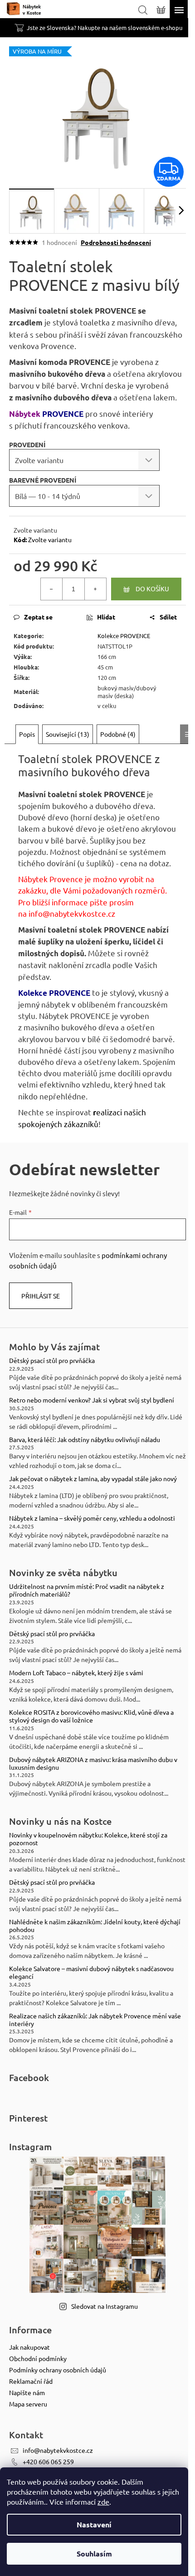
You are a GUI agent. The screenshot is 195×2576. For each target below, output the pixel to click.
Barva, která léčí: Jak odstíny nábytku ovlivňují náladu (85, 1440)
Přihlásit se (41, 1296)
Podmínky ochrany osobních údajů (58, 2370)
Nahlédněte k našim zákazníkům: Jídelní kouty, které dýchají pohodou (95, 1926)
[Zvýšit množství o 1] (95, 589)
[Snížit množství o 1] (52, 589)
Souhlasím (94, 2554)
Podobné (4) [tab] (118, 734)
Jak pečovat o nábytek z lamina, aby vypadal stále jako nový (93, 1479)
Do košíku (152, 589)
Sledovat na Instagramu (105, 2306)
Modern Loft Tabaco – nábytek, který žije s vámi (76, 1673)
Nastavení (94, 2524)
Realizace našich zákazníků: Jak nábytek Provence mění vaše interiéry (95, 2020)
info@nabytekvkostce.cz (72, 913)
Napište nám (27, 2392)
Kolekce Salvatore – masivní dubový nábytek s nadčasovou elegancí (91, 1972)
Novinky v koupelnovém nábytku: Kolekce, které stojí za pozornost (88, 1839)
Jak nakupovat (29, 2347)
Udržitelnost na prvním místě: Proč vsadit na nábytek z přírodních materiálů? (87, 1590)
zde (103, 2501)
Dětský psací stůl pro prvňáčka (52, 1360)
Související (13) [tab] (68, 734)
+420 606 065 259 (48, 2461)
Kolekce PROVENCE (124, 636)
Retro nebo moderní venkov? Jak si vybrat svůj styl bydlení (92, 1400)
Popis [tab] (27, 734)
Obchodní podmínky (38, 2358)
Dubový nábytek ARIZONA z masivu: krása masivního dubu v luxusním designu (93, 1763)
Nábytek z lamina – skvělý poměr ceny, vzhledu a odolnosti (92, 1518)
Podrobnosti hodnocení (116, 242)
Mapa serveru (28, 2404)
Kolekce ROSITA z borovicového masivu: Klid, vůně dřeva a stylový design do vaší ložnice (91, 1716)
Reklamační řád (31, 2381)
